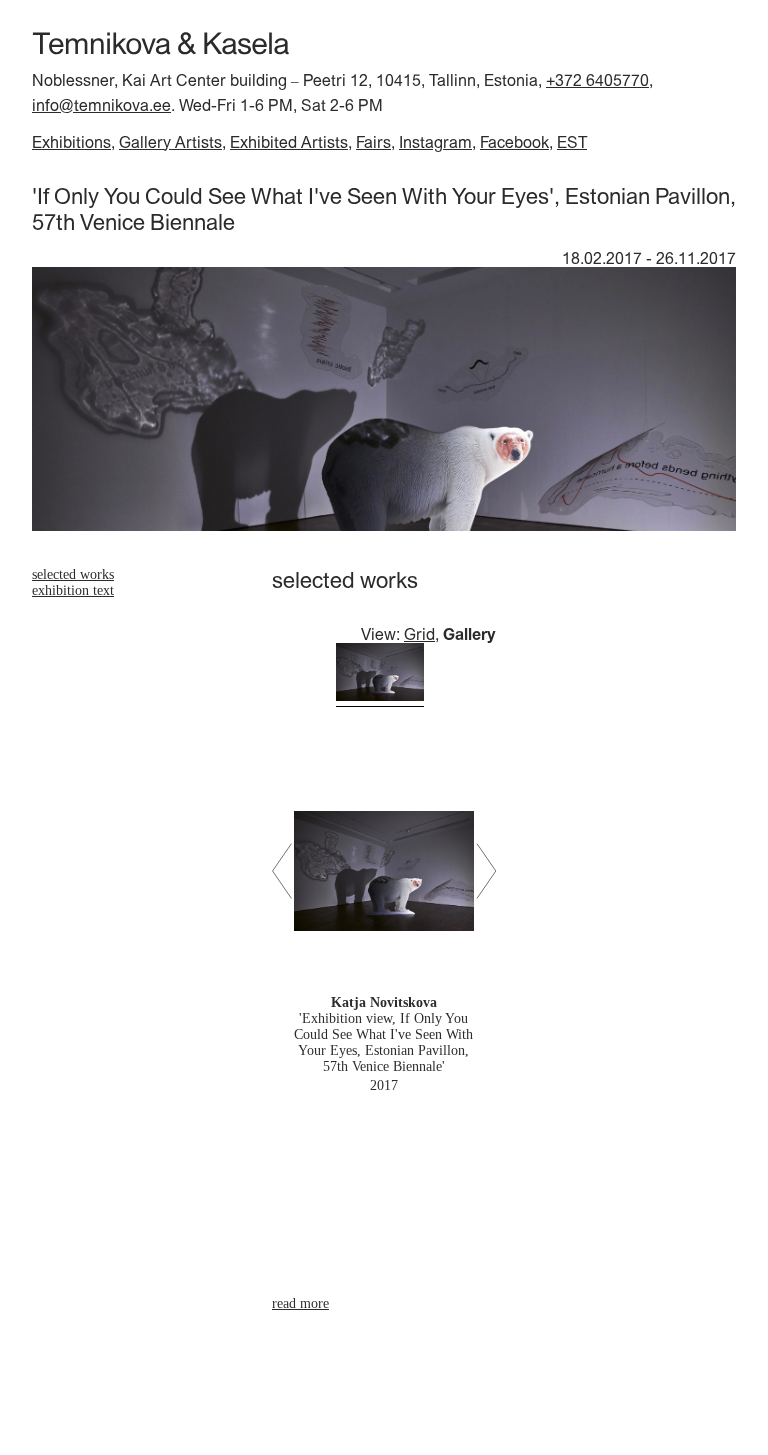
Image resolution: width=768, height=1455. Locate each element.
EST (572, 142)
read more (300, 1303)
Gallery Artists (170, 142)
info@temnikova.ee (101, 105)
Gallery (469, 634)
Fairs (373, 142)
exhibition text (73, 590)
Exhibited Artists (289, 142)
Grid (419, 634)
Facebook (514, 142)
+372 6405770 (597, 80)
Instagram (435, 142)
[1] (379, 673)
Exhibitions (71, 142)
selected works (73, 574)
